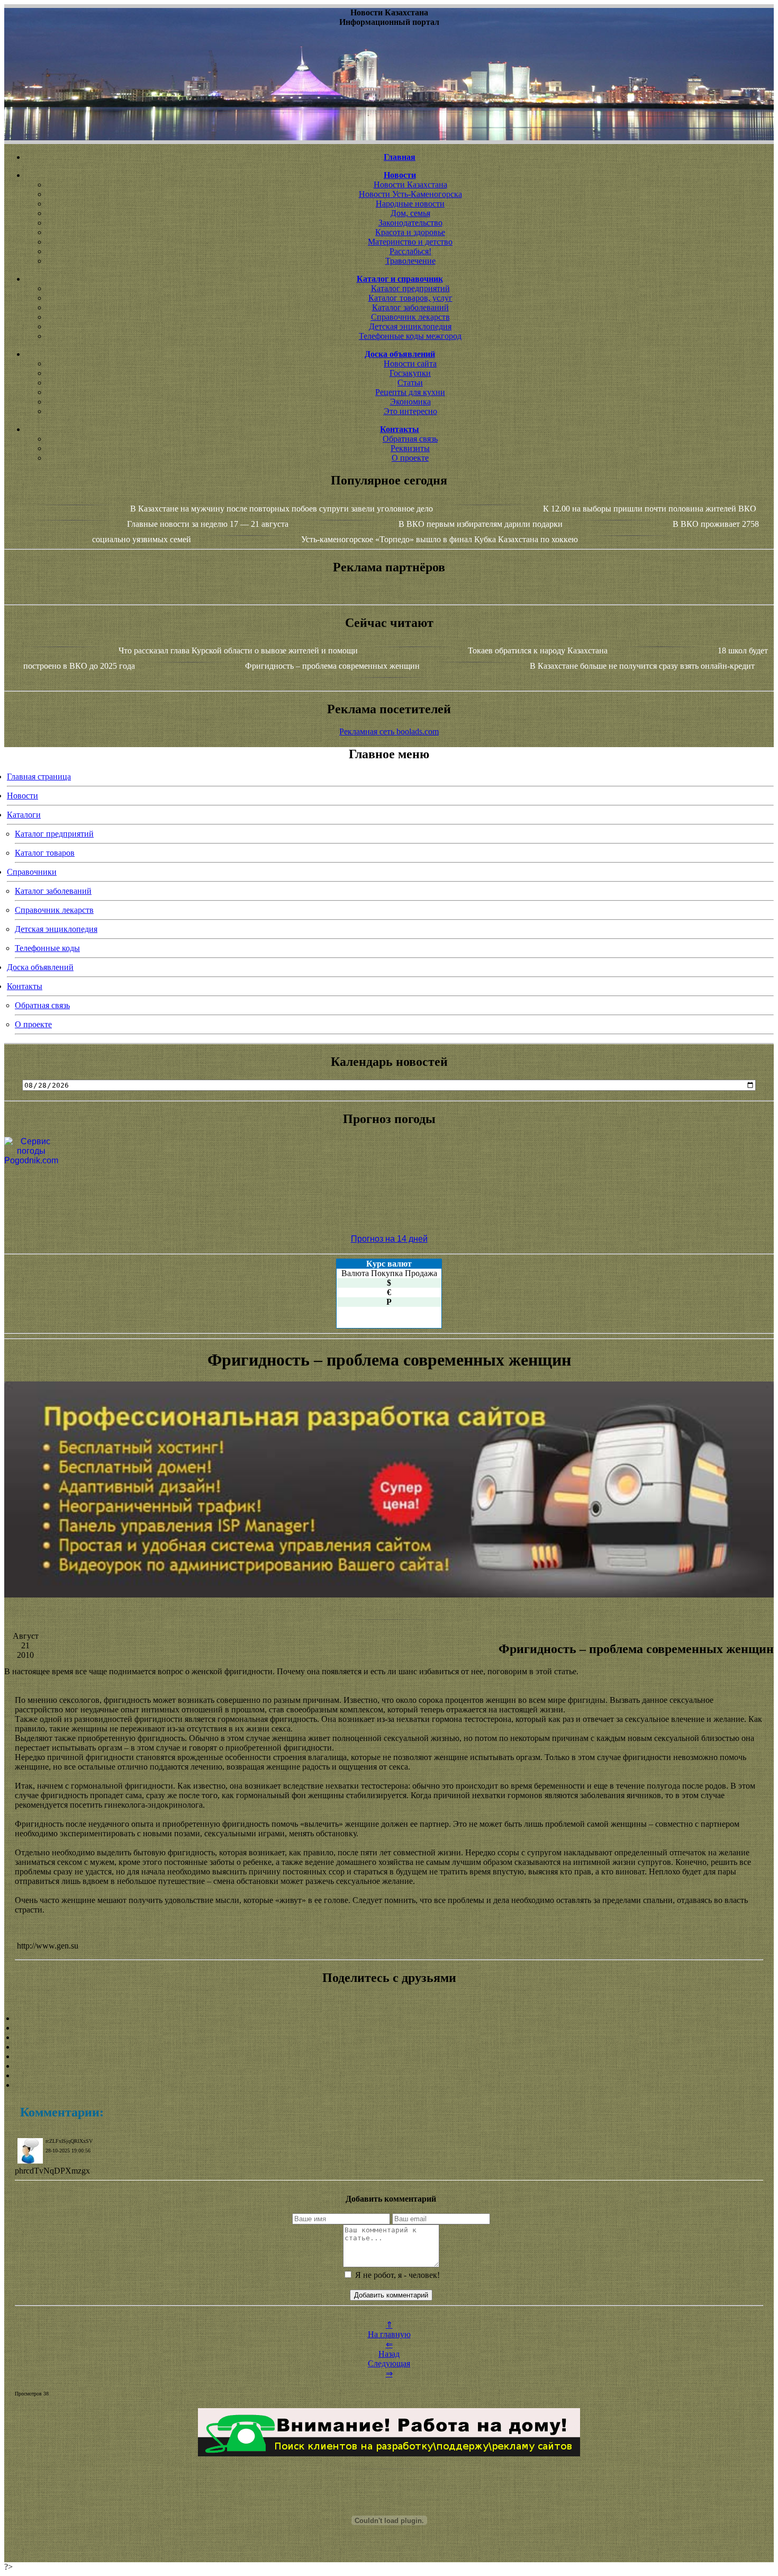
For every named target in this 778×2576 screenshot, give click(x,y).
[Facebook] (389, 2057)
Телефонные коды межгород (410, 336)
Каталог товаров (45, 853)
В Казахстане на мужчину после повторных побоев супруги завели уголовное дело (282, 509)
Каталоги (24, 815)
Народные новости (410, 204)
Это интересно (410, 411)
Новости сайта (410, 363)
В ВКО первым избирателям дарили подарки (481, 524)
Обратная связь (410, 439)
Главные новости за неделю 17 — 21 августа (208, 524)
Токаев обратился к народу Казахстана (538, 650)
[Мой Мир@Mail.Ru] (389, 2085)
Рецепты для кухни (410, 392)
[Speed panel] (389, 2018)
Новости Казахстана (410, 185)
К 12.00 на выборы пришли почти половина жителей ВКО (650, 509)
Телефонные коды (47, 948)
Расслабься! (410, 251)
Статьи (410, 383)
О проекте (410, 458)
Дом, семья (410, 213)
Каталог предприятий (410, 288)
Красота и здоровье (410, 232)
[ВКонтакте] (389, 2047)
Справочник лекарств (410, 317)
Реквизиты (410, 448)
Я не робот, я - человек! (396, 2275)
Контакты (25, 986)
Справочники (32, 872)
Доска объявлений (40, 967)
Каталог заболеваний (410, 307)
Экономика (410, 402)
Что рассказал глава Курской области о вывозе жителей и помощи (238, 650)
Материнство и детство (410, 242)
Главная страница (39, 777)
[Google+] (389, 2028)
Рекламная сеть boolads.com (389, 731)
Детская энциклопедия (410, 326)
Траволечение (410, 261)
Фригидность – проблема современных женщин (332, 666)
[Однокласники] (389, 2076)
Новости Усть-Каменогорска (410, 194)
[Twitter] (389, 2066)
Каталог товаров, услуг (410, 298)
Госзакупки (410, 373)
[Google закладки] (389, 2038)
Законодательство (410, 223)
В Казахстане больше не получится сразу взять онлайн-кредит (642, 666)
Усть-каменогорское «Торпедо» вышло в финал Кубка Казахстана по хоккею (440, 539)
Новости (22, 796)
